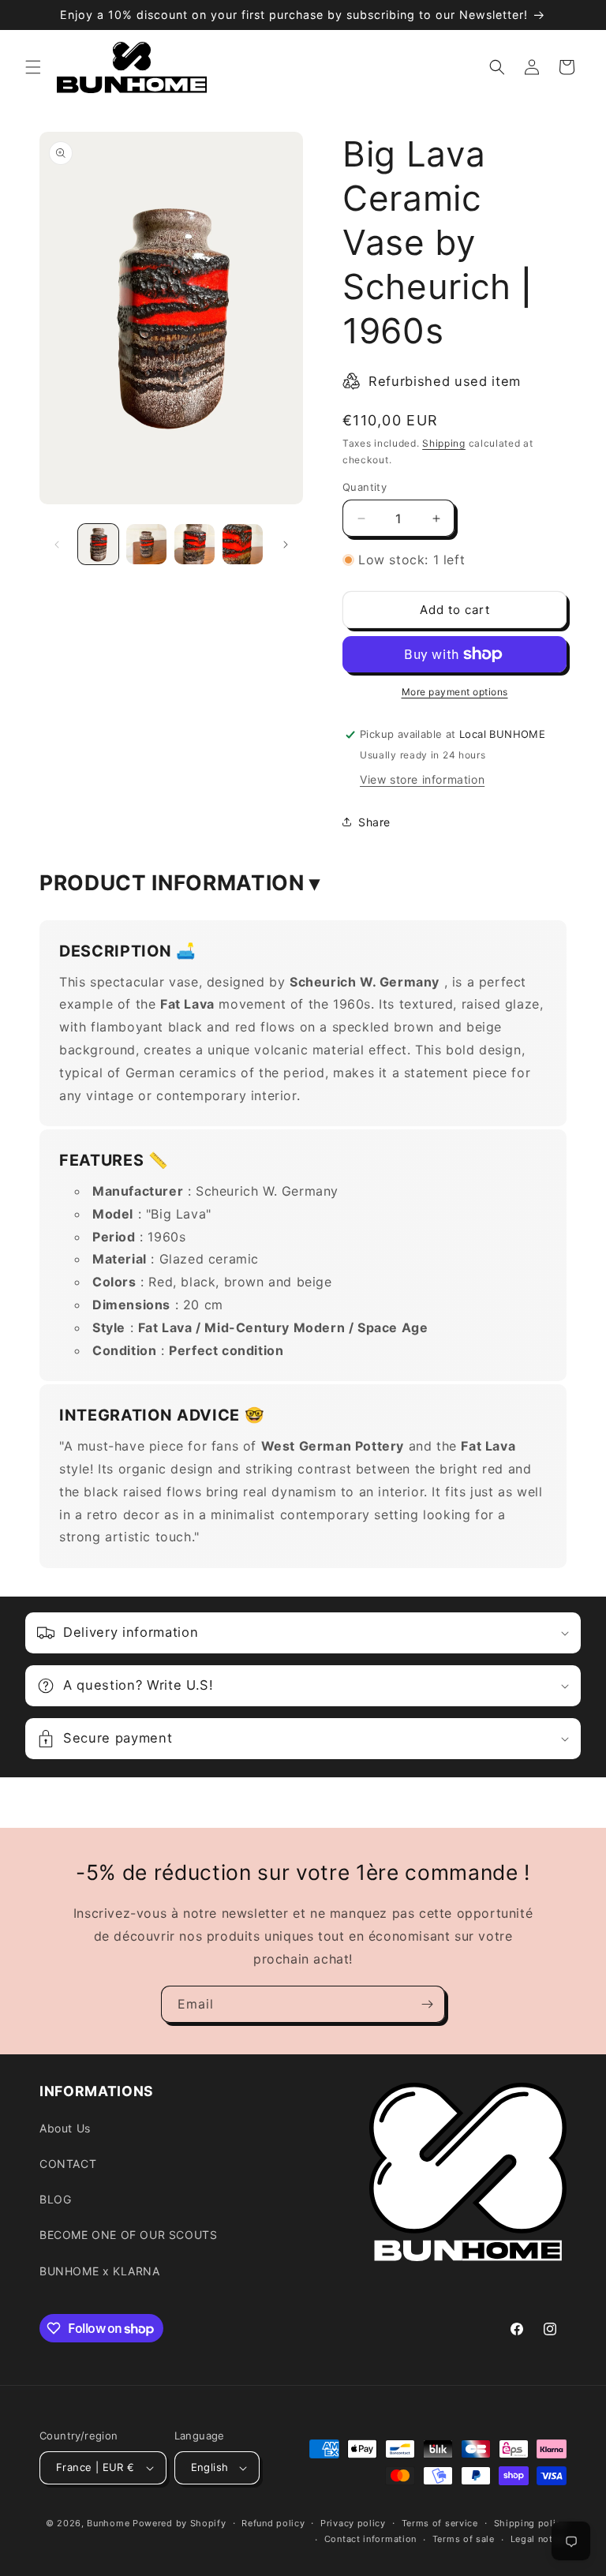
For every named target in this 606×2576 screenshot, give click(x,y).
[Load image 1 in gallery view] (98, 544)
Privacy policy (353, 2523)
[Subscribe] (427, 2004)
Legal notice (539, 2539)
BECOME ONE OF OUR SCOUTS (128, 2235)
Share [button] (374, 822)
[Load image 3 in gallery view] (195, 544)
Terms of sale (464, 2539)
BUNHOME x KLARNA (100, 2271)
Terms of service (440, 2523)
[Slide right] (286, 545)
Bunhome (108, 2523)
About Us (65, 2128)
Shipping (444, 443)
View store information (422, 779)
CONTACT (68, 2164)
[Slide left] (57, 545)
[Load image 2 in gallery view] (146, 544)
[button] (33, 67)
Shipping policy (531, 2523)
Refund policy (273, 2523)
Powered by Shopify (180, 2523)
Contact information (370, 2539)
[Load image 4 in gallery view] (243, 544)
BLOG (55, 2199)
